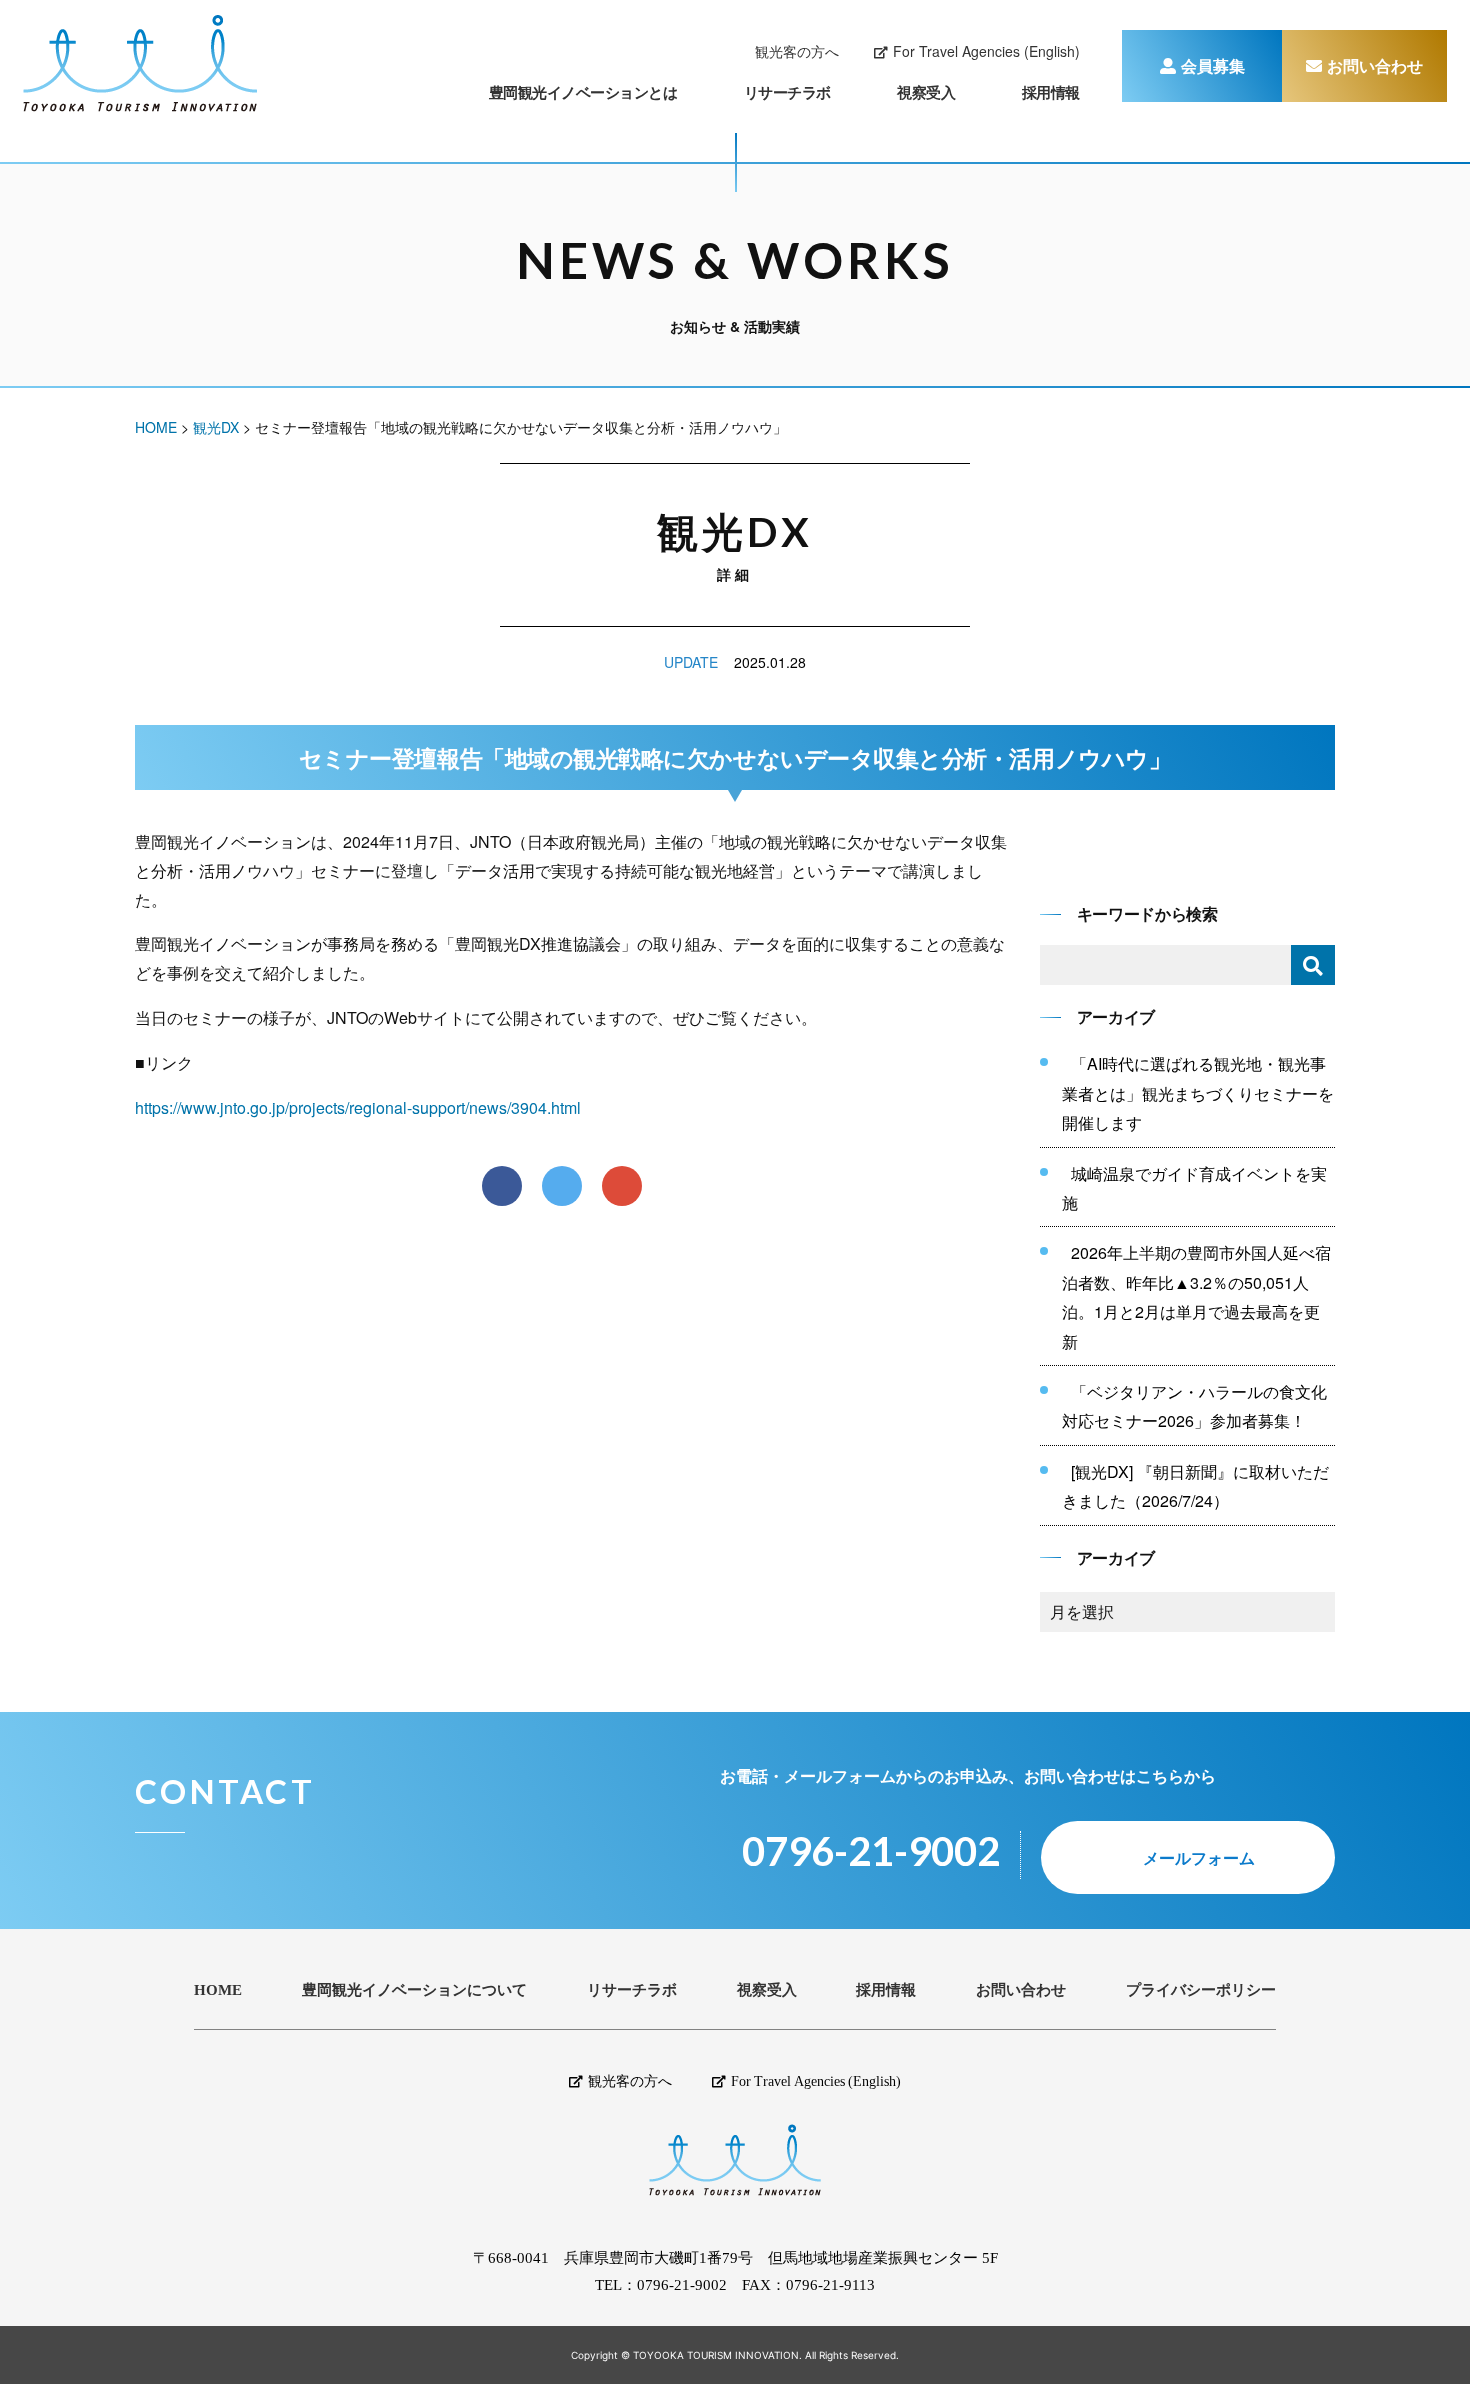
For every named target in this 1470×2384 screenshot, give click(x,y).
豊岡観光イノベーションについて (414, 1990)
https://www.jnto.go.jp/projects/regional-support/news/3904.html (358, 1107)
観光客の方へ (797, 51)
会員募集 (1213, 65)
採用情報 (1051, 92)
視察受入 (926, 92)
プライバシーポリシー (1201, 1990)
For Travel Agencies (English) (986, 51)
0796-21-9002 (682, 2285)
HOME (218, 1990)
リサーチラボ (787, 92)
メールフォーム (1199, 1857)
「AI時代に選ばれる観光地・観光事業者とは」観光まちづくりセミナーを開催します (1198, 1093)
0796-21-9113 (830, 2285)
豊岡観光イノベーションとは (583, 92)
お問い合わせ (1375, 65)
